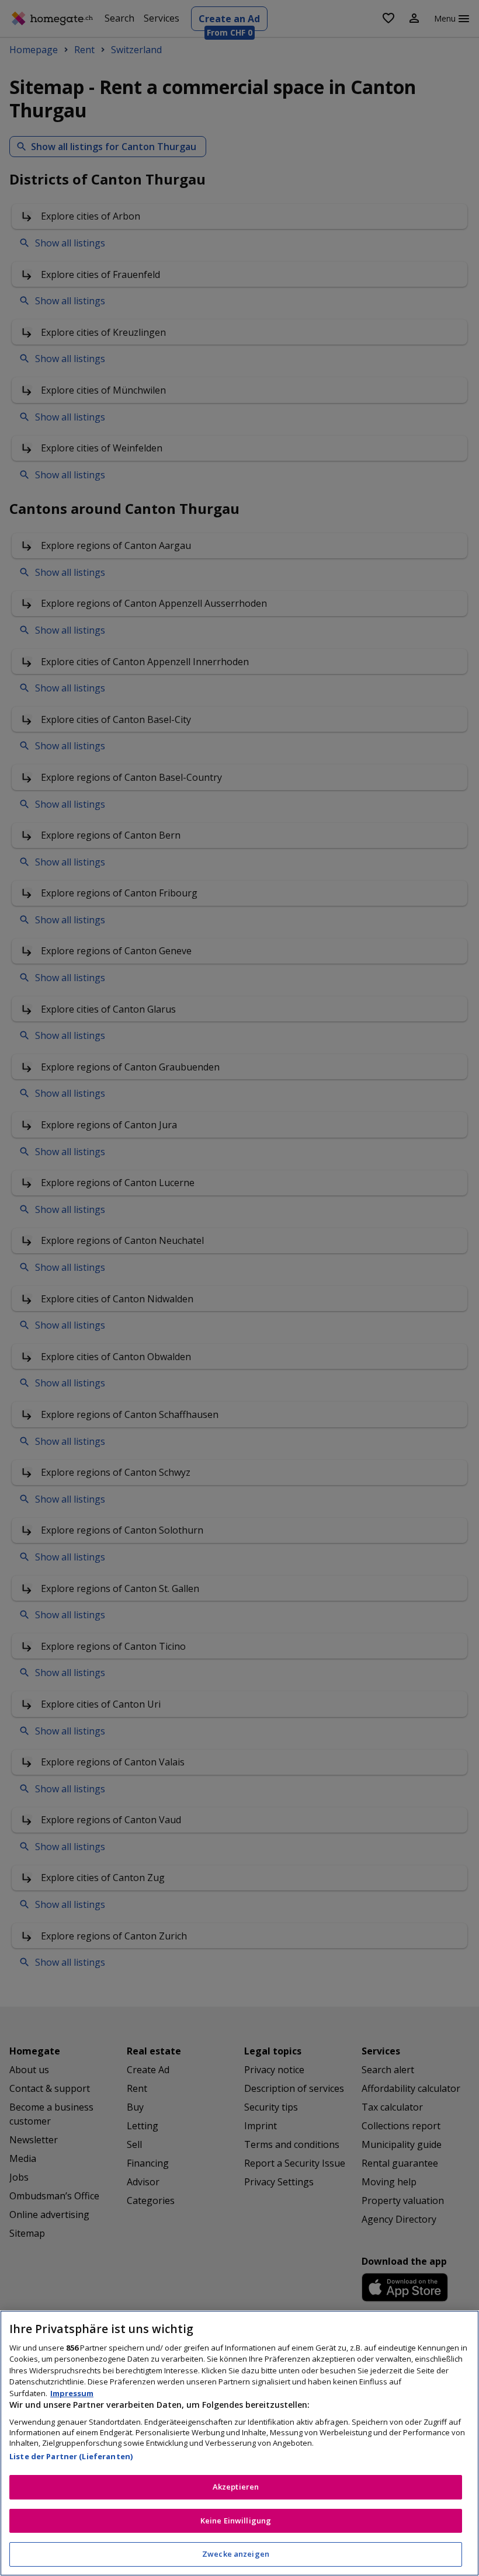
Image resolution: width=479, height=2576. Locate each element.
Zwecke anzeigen (236, 2554)
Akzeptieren (236, 2487)
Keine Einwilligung (236, 2521)
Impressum (72, 2393)
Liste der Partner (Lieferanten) (71, 2456)
